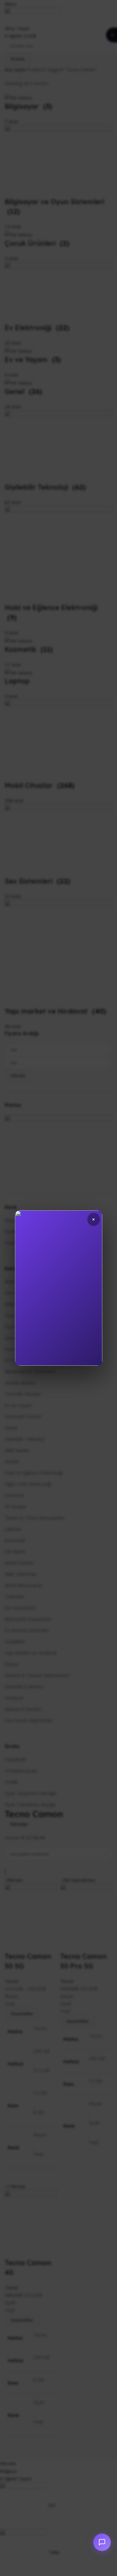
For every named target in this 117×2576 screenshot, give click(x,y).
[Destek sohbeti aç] (102, 2542)
